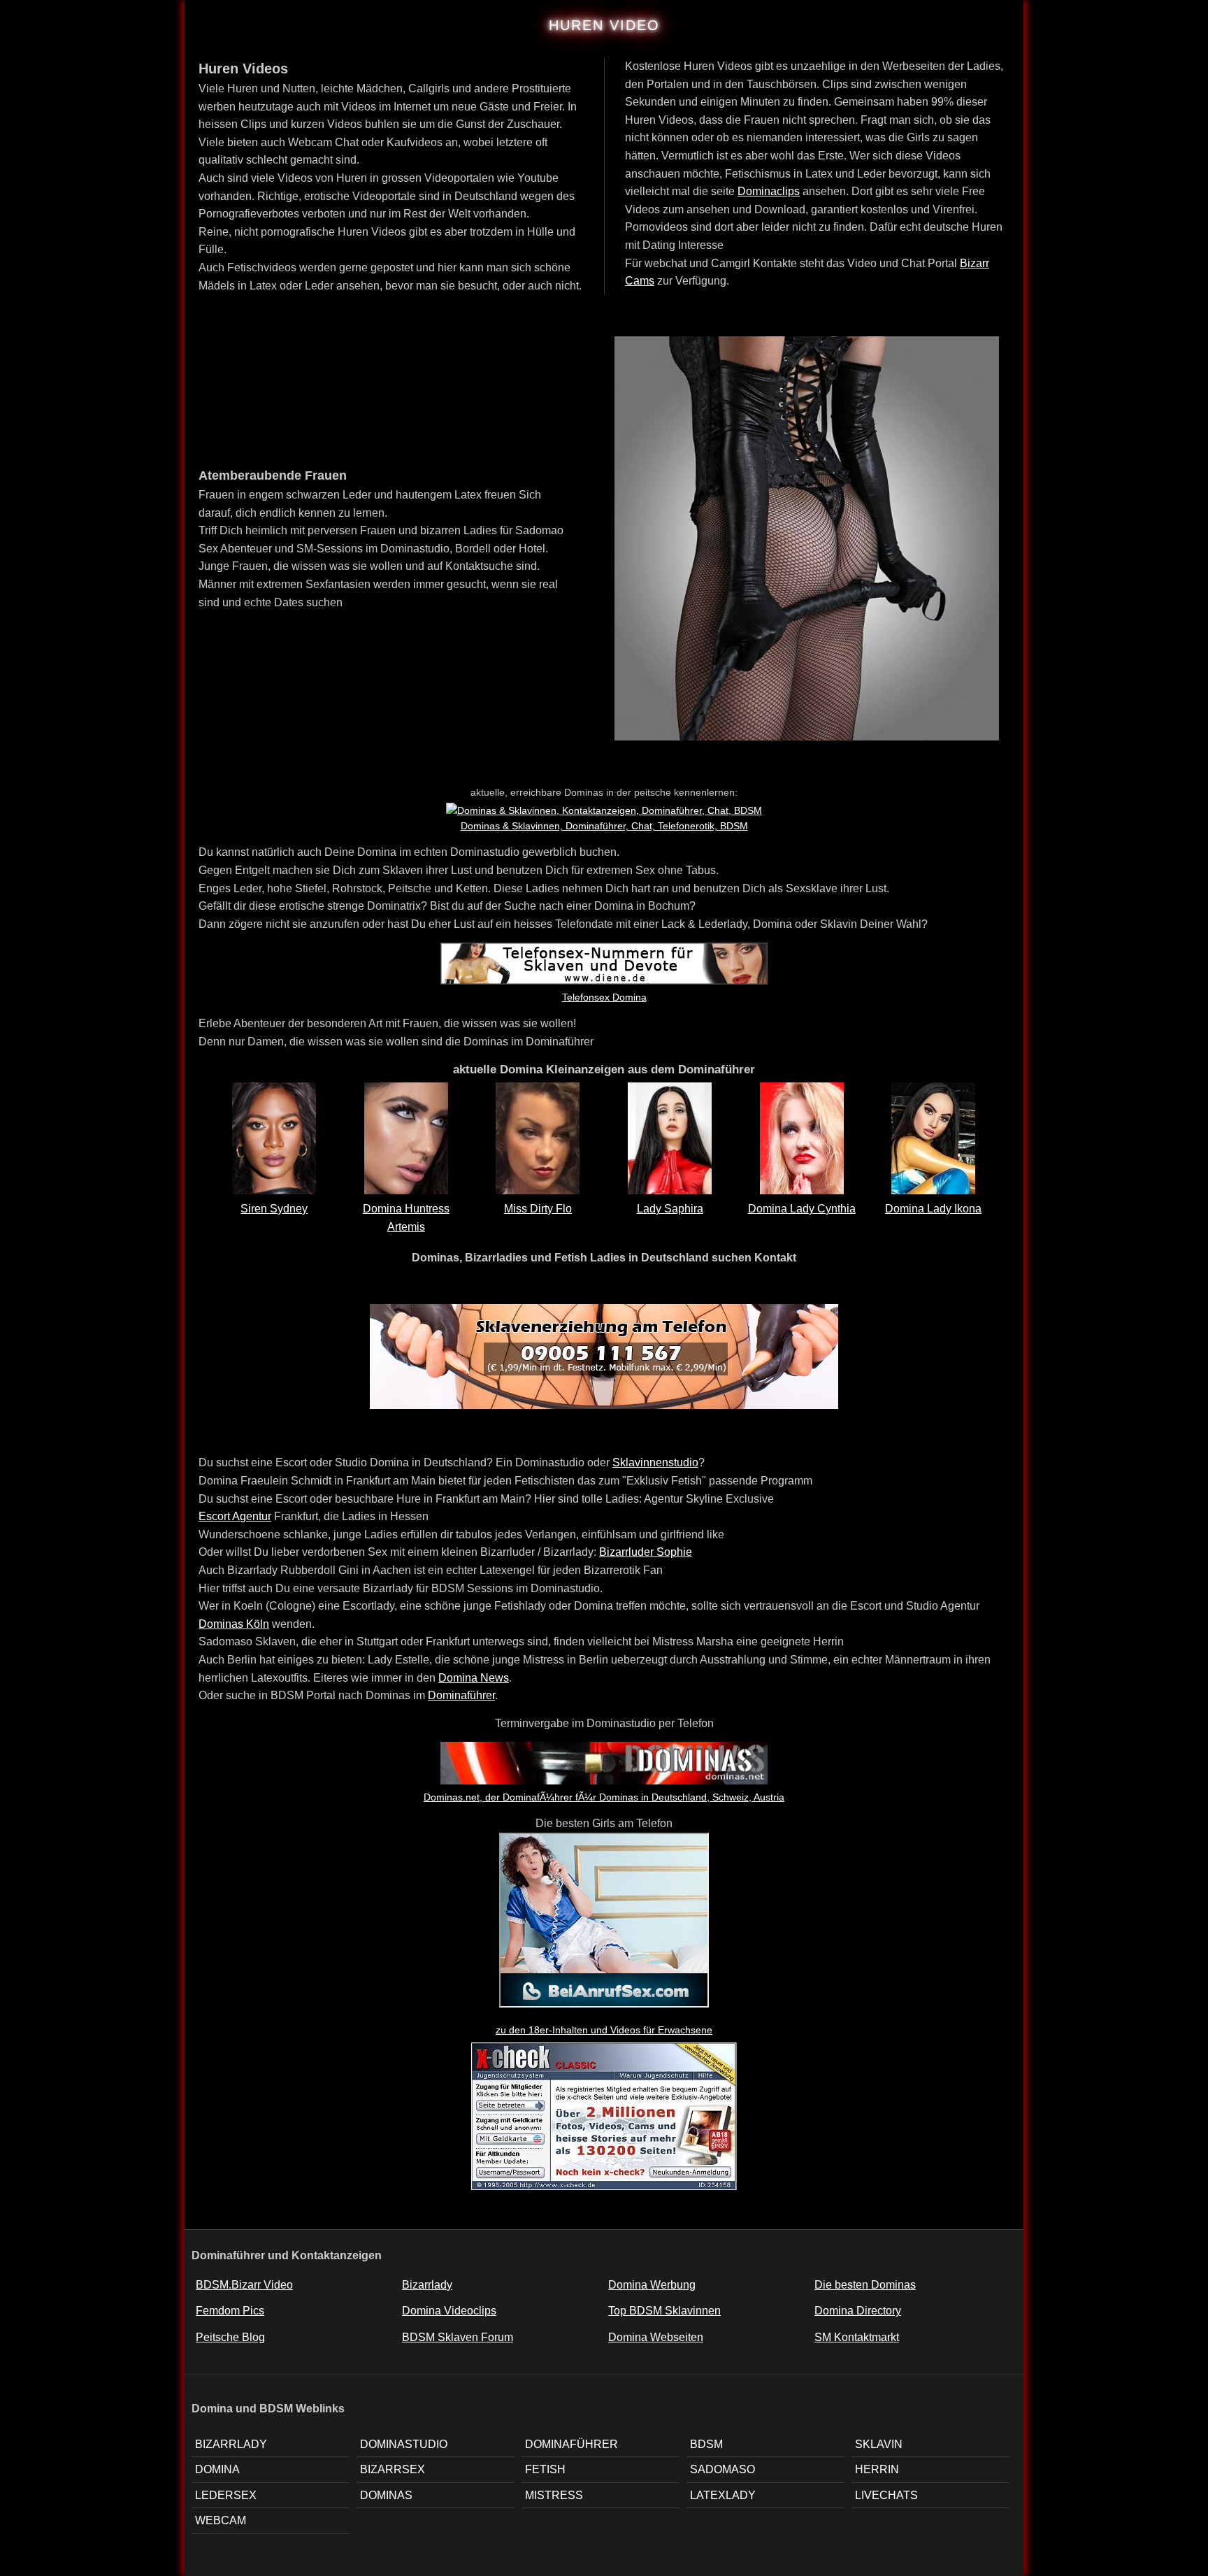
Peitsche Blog (230, 2337)
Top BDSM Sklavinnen (664, 2311)
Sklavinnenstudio (655, 1462)
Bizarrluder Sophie (646, 1552)
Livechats (886, 2495)
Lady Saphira (670, 1209)
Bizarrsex (393, 2469)
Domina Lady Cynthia (802, 1209)
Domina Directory (858, 2311)
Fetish (545, 2469)
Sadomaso (722, 2469)
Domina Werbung (652, 2285)
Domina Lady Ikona (933, 1209)
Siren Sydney (274, 1209)
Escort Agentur (235, 1516)
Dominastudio (404, 2444)
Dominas (386, 2495)
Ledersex (226, 2495)
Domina (217, 2469)
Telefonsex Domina (604, 997)
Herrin (877, 2469)
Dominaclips (769, 191)
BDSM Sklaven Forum (458, 2337)
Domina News (474, 1678)
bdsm (706, 2444)
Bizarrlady (427, 2285)
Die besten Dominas (865, 2285)
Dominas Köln (234, 1624)
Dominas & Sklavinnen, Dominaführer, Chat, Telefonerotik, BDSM (604, 826)
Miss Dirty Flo (538, 1209)
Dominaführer (461, 1695)
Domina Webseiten (656, 2337)
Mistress (554, 2495)
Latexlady (723, 2495)
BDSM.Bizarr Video (244, 2285)
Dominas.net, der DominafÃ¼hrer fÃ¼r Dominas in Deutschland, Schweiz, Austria (604, 1797)
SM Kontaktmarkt (857, 2337)
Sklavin (879, 2444)
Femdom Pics (230, 2311)
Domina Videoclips (449, 2311)
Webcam (221, 2520)
